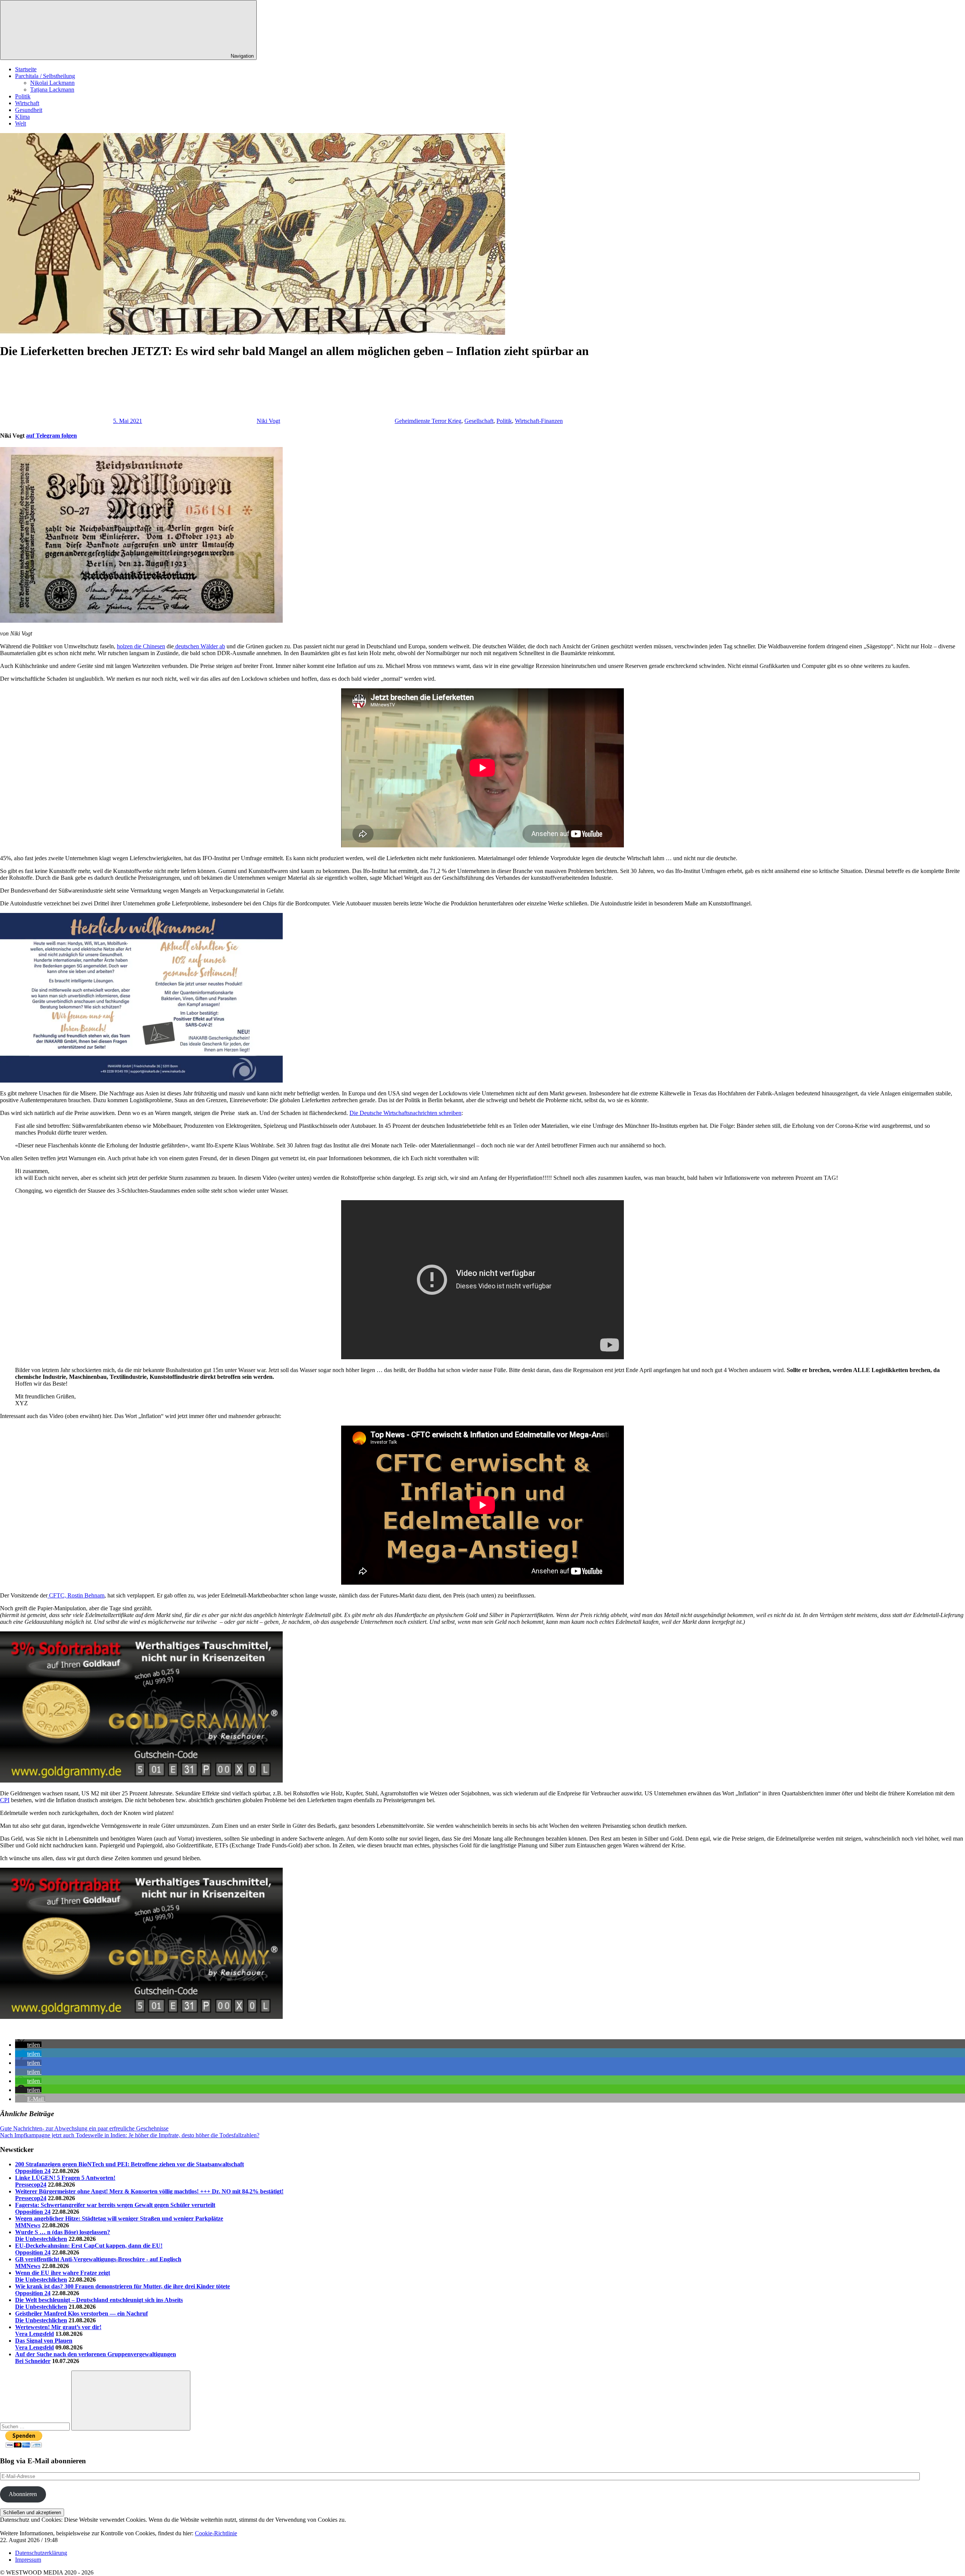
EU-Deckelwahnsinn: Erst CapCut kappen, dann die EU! (89, 2246)
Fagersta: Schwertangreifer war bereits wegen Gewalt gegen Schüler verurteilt (115, 2205)
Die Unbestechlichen (41, 2239)
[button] (28, 2045)
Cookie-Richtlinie (216, 2533)
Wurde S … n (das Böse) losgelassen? (63, 2232)
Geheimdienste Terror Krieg (428, 421)
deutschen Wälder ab (199, 646)
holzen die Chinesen (141, 646)
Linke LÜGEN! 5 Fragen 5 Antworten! (65, 2178)
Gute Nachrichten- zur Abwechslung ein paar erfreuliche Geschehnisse (84, 2128)
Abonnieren (23, 2494)
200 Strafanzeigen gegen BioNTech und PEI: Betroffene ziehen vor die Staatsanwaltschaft (129, 2164)
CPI (5, 1800)
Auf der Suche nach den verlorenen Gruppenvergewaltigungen (96, 2354)
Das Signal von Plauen (44, 2341)
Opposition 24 (33, 2171)
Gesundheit (29, 110)
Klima (22, 117)
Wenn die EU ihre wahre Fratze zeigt (63, 2273)
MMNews (28, 2225)
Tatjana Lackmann (52, 90)
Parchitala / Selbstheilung (45, 76)
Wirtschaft (27, 103)
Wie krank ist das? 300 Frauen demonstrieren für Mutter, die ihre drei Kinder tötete (123, 2286)
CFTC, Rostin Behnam (76, 1595)
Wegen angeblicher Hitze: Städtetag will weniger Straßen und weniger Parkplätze (119, 2218)
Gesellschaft (479, 421)
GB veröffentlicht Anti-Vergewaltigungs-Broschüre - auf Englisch (98, 2259)
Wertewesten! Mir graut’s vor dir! (58, 2327)
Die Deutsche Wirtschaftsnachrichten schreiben (405, 1113)
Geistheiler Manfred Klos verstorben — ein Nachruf (81, 2313)
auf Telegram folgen (51, 436)
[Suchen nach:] (36, 2426)
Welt (21, 123)
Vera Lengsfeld (34, 2334)
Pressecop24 (31, 2185)
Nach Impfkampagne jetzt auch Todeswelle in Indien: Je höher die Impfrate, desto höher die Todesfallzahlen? (130, 2135)
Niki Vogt (268, 421)
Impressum (28, 2560)
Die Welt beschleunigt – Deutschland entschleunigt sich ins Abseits (99, 2300)
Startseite (26, 69)
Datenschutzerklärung (41, 2553)
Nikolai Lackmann (52, 83)
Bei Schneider (33, 2361)
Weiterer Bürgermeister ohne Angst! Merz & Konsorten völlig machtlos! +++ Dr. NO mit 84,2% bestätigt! (149, 2191)
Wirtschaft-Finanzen (539, 421)
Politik (23, 96)
